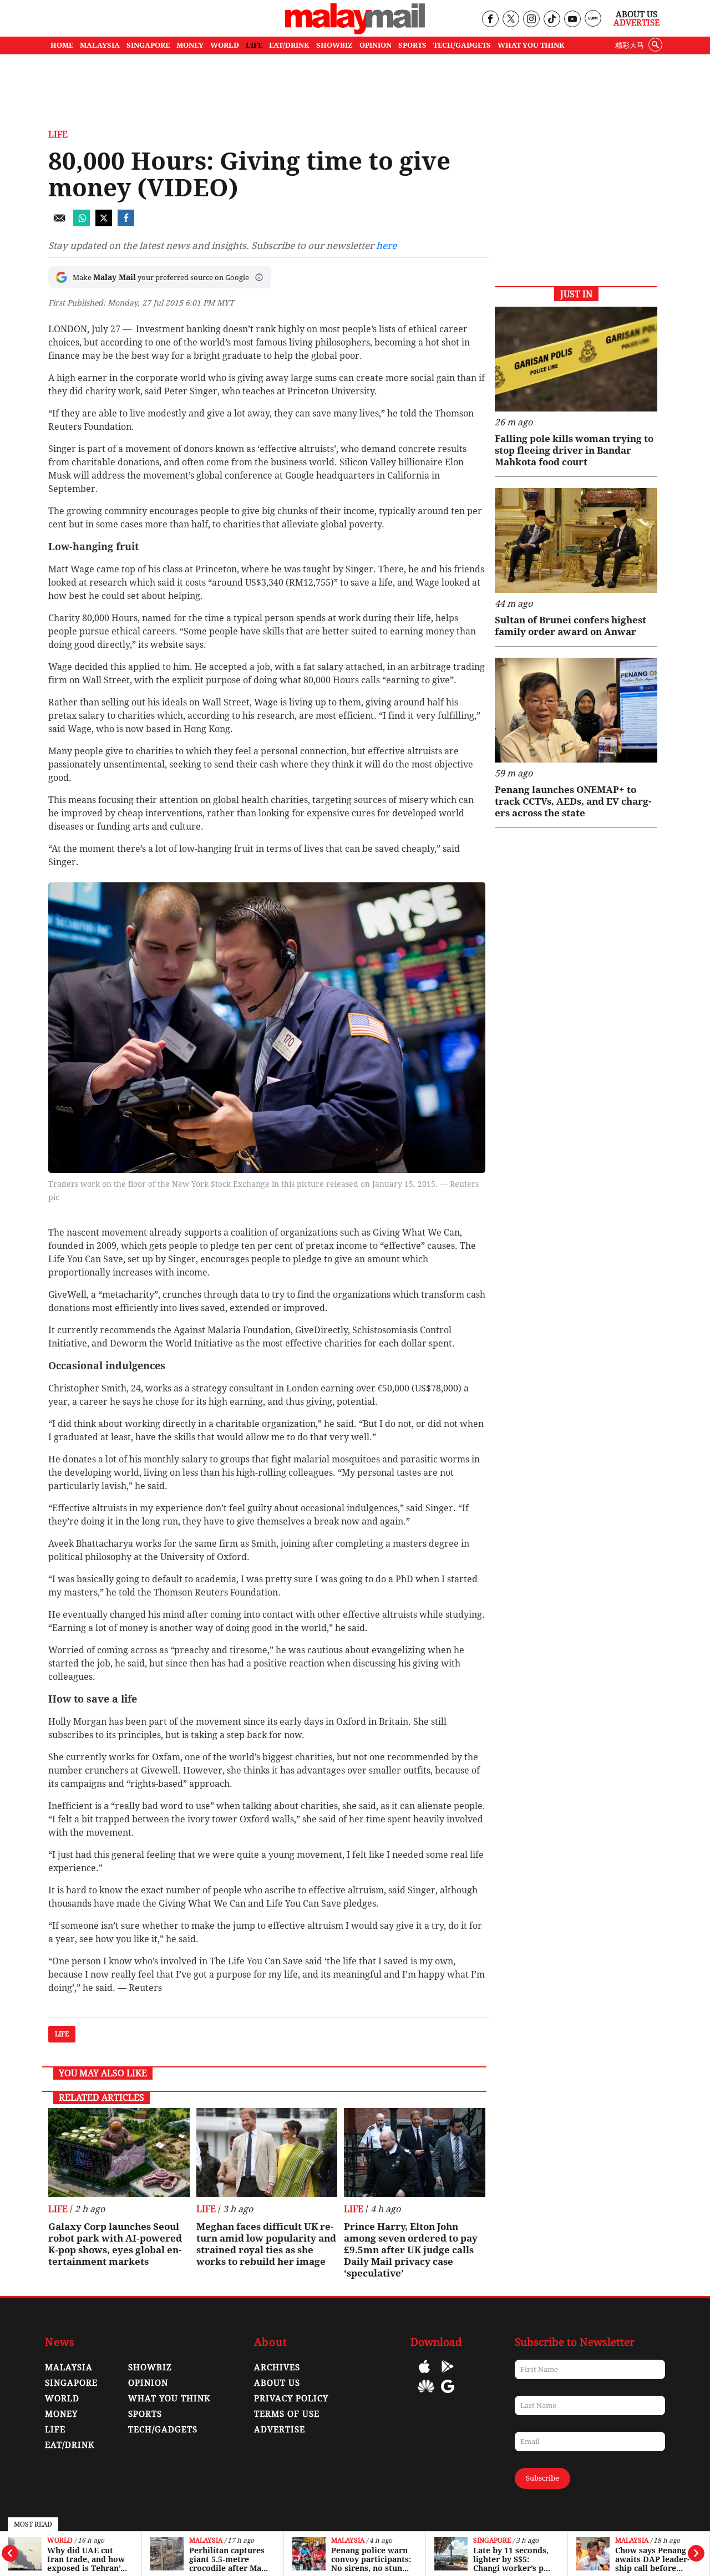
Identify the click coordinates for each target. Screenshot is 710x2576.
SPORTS (412, 45)
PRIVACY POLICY (291, 2399)
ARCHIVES (277, 2367)
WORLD (225, 45)
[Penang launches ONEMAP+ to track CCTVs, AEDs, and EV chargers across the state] (576, 710)
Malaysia (206, 2541)
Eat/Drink (70, 2445)
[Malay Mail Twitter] (511, 20)
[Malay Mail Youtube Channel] (572, 20)
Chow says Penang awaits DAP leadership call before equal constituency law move (652, 2559)
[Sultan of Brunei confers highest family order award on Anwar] (576, 540)
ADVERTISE (280, 2430)
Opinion (148, 2383)
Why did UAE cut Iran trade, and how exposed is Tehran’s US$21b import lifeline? (86, 2559)
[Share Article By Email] (59, 223)
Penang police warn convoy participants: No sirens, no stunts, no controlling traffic (371, 2559)
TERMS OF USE (287, 2414)
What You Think (531, 45)
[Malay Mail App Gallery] (426, 2394)
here (386, 246)
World (60, 2541)
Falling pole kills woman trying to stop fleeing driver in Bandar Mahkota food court (574, 450)
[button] (259, 277)
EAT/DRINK (289, 45)
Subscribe (542, 2478)
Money (61, 2414)
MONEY (190, 45)
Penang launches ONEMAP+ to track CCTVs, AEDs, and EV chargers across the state (573, 801)
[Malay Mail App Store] (424, 2374)
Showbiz (150, 2367)
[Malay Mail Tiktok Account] (552, 20)
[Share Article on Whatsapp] (82, 223)
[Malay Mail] (355, 31)
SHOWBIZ (334, 45)
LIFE (254, 45)
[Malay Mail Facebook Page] (490, 20)
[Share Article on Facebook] (126, 223)
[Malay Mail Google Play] (448, 2374)
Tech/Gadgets (163, 2430)
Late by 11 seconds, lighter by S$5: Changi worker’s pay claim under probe (513, 2559)
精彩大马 (630, 45)
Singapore (492, 2541)
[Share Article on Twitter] (104, 223)
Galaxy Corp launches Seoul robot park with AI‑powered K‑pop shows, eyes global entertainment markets (115, 2244)
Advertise (637, 23)
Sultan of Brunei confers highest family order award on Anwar (570, 626)
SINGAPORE (148, 45)
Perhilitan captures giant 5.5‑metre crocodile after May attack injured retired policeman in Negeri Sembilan (227, 2559)
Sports (145, 2414)
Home (62, 45)
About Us (637, 14)
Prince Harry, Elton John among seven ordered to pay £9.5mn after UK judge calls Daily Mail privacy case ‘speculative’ (411, 2250)
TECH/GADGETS (462, 45)
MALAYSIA (100, 45)
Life (58, 134)
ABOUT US (277, 2383)
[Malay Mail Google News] (448, 2394)
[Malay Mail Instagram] (531, 20)
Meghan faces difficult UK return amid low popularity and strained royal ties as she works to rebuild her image (266, 2244)
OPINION (376, 45)
